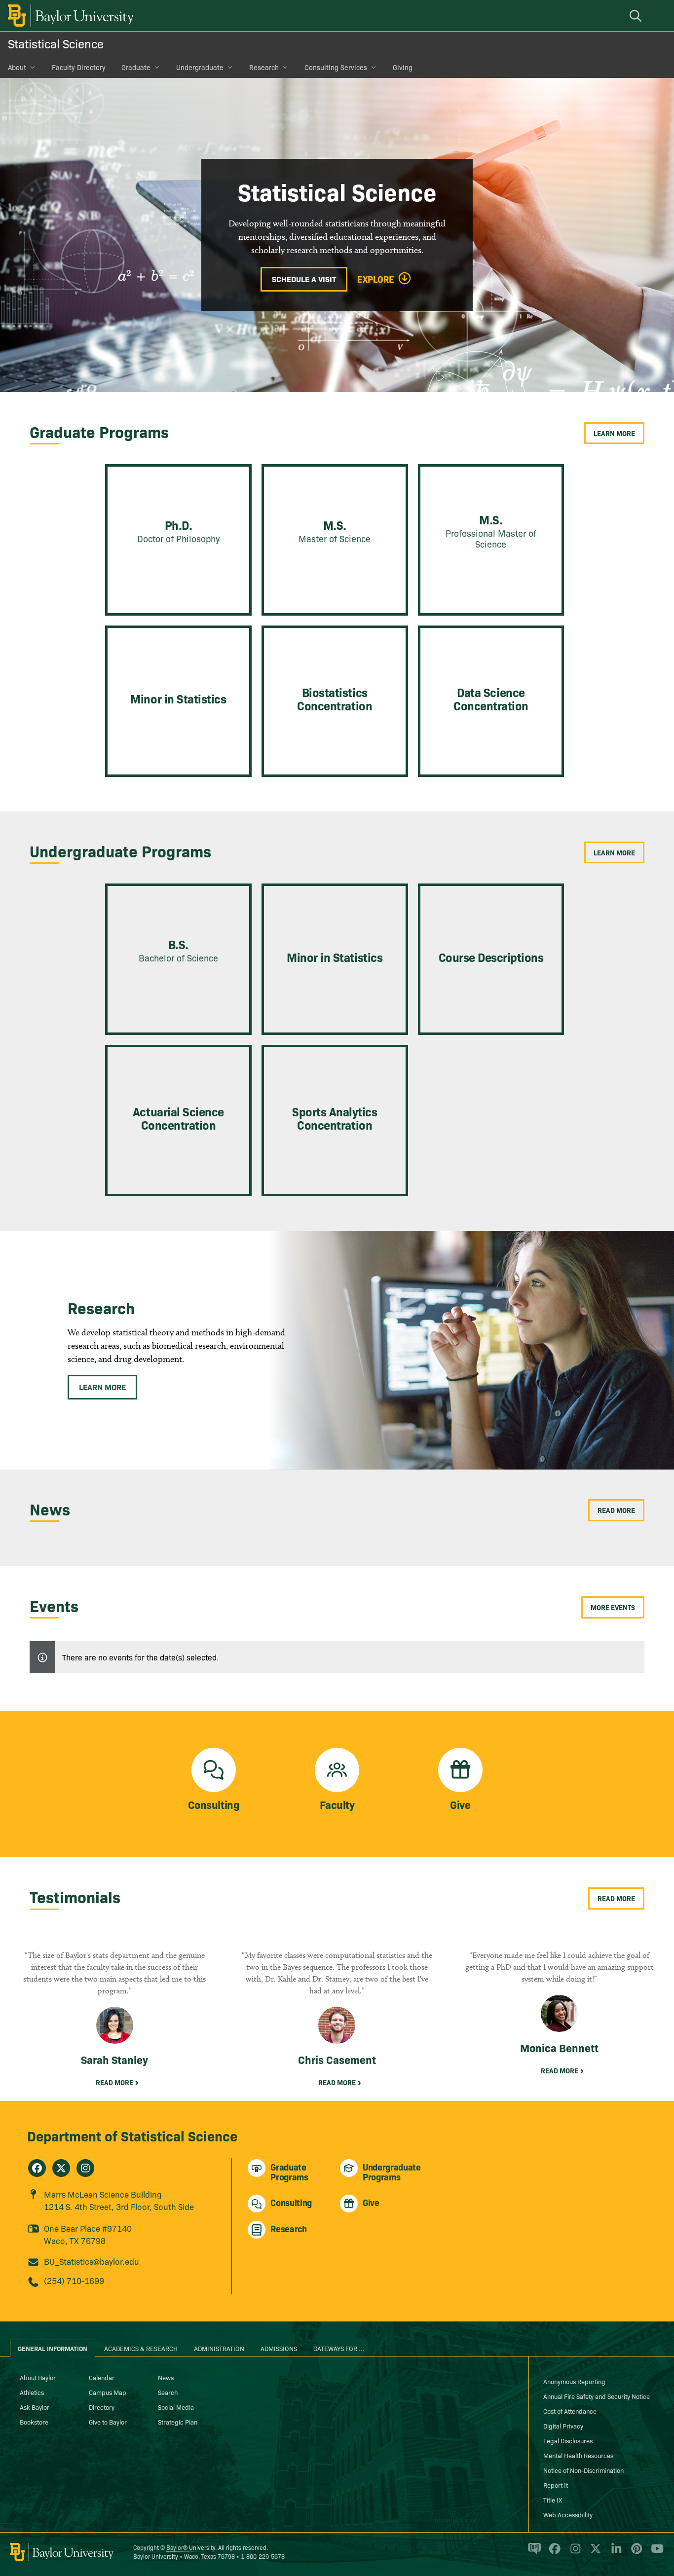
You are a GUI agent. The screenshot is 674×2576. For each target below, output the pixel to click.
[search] (637, 16)
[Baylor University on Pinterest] (635, 2553)
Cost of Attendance (570, 2411)
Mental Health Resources (578, 2455)
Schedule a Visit (304, 279)
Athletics (32, 2392)
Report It (556, 2485)
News (166, 2377)
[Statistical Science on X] (61, 2168)
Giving (403, 67)
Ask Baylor (35, 2407)
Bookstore (34, 2422)
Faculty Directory (79, 67)
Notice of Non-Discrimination (583, 2470)
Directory (102, 2407)
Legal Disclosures (568, 2440)
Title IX (553, 2500)
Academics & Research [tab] (141, 2348)
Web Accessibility (568, 2514)
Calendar (102, 2377)
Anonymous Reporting (574, 2381)
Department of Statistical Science (132, 2135)
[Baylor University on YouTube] (655, 2553)
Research (264, 67)
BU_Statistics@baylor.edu (92, 2261)
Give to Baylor (108, 2422)
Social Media (176, 2407)
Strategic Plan (178, 2422)
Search (168, 2392)
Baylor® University (191, 2547)
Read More (616, 1510)
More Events (613, 1607)
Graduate (136, 67)
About (17, 67)
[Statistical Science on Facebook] (37, 2168)
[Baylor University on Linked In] (615, 2553)
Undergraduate (200, 67)
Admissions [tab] (279, 2348)
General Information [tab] (53, 2348)
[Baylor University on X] (594, 2553)
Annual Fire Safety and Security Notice (597, 2396)
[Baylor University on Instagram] (574, 2553)
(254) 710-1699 (74, 2280)
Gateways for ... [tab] (339, 2348)
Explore (376, 279)
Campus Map (108, 2392)
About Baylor (38, 2377)
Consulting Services (336, 67)
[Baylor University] (69, 16)
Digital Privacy (563, 2426)
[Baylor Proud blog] (533, 2553)
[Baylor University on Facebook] (553, 2553)
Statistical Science (56, 43)
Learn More (614, 433)
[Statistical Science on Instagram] (85, 2168)
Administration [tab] (219, 2348)
